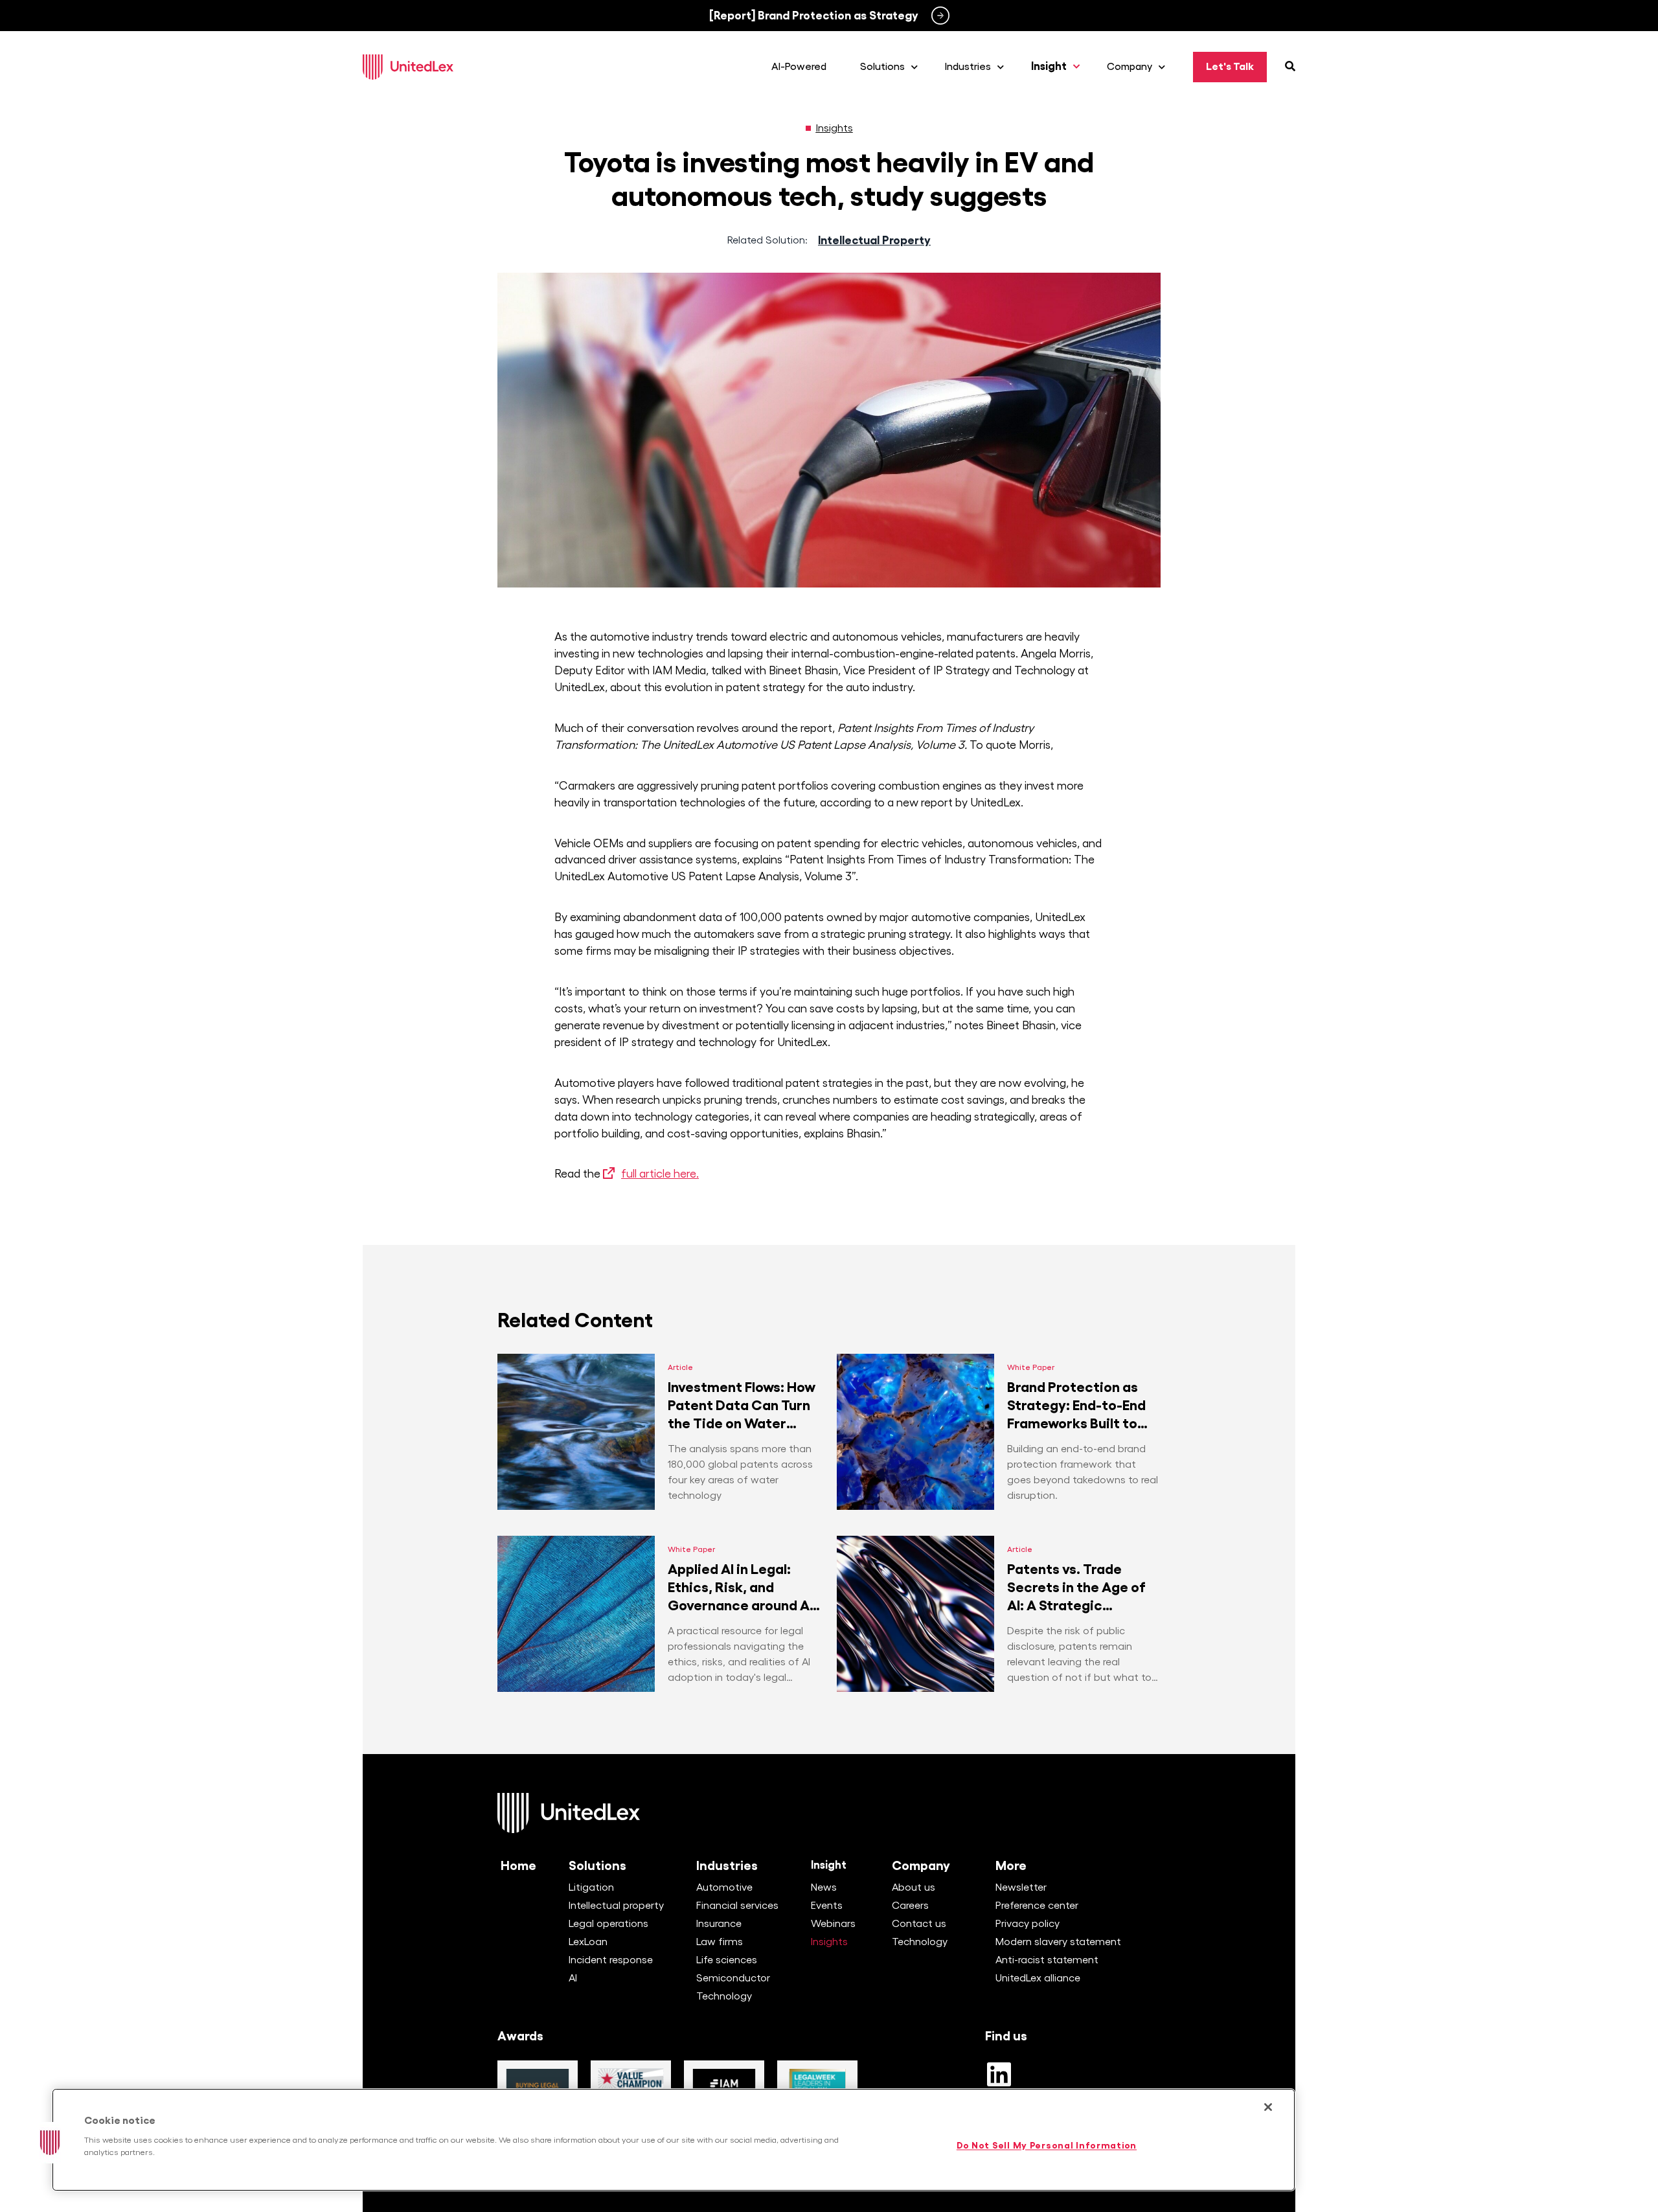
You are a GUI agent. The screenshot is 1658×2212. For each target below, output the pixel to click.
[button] (50, 2143)
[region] (674, 2140)
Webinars (833, 1924)
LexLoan (588, 1942)
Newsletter (1021, 1887)
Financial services (737, 1906)
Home (518, 1865)
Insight (829, 1865)
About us (914, 1887)
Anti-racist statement (1047, 1960)
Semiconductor (733, 1978)
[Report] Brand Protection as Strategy (814, 16)
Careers (910, 1906)
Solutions (597, 1865)
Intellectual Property (874, 240)
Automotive (724, 1887)
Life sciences (727, 1960)
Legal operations (608, 1924)
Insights (835, 128)
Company (921, 1865)
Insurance (719, 1924)
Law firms (720, 1942)
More (1011, 1865)
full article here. (660, 1174)
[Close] (1268, 2107)
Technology (724, 1996)
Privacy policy (1028, 1924)
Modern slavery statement (1058, 1942)
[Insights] (808, 128)
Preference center (1037, 1906)
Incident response (611, 1960)
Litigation (591, 1887)
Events (827, 1906)
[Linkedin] (999, 2074)
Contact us (919, 1924)
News (824, 1887)
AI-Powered (799, 67)
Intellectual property (616, 1906)
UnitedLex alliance (1038, 1978)
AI (573, 1978)
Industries (727, 1865)
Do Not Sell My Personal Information (1047, 2146)
